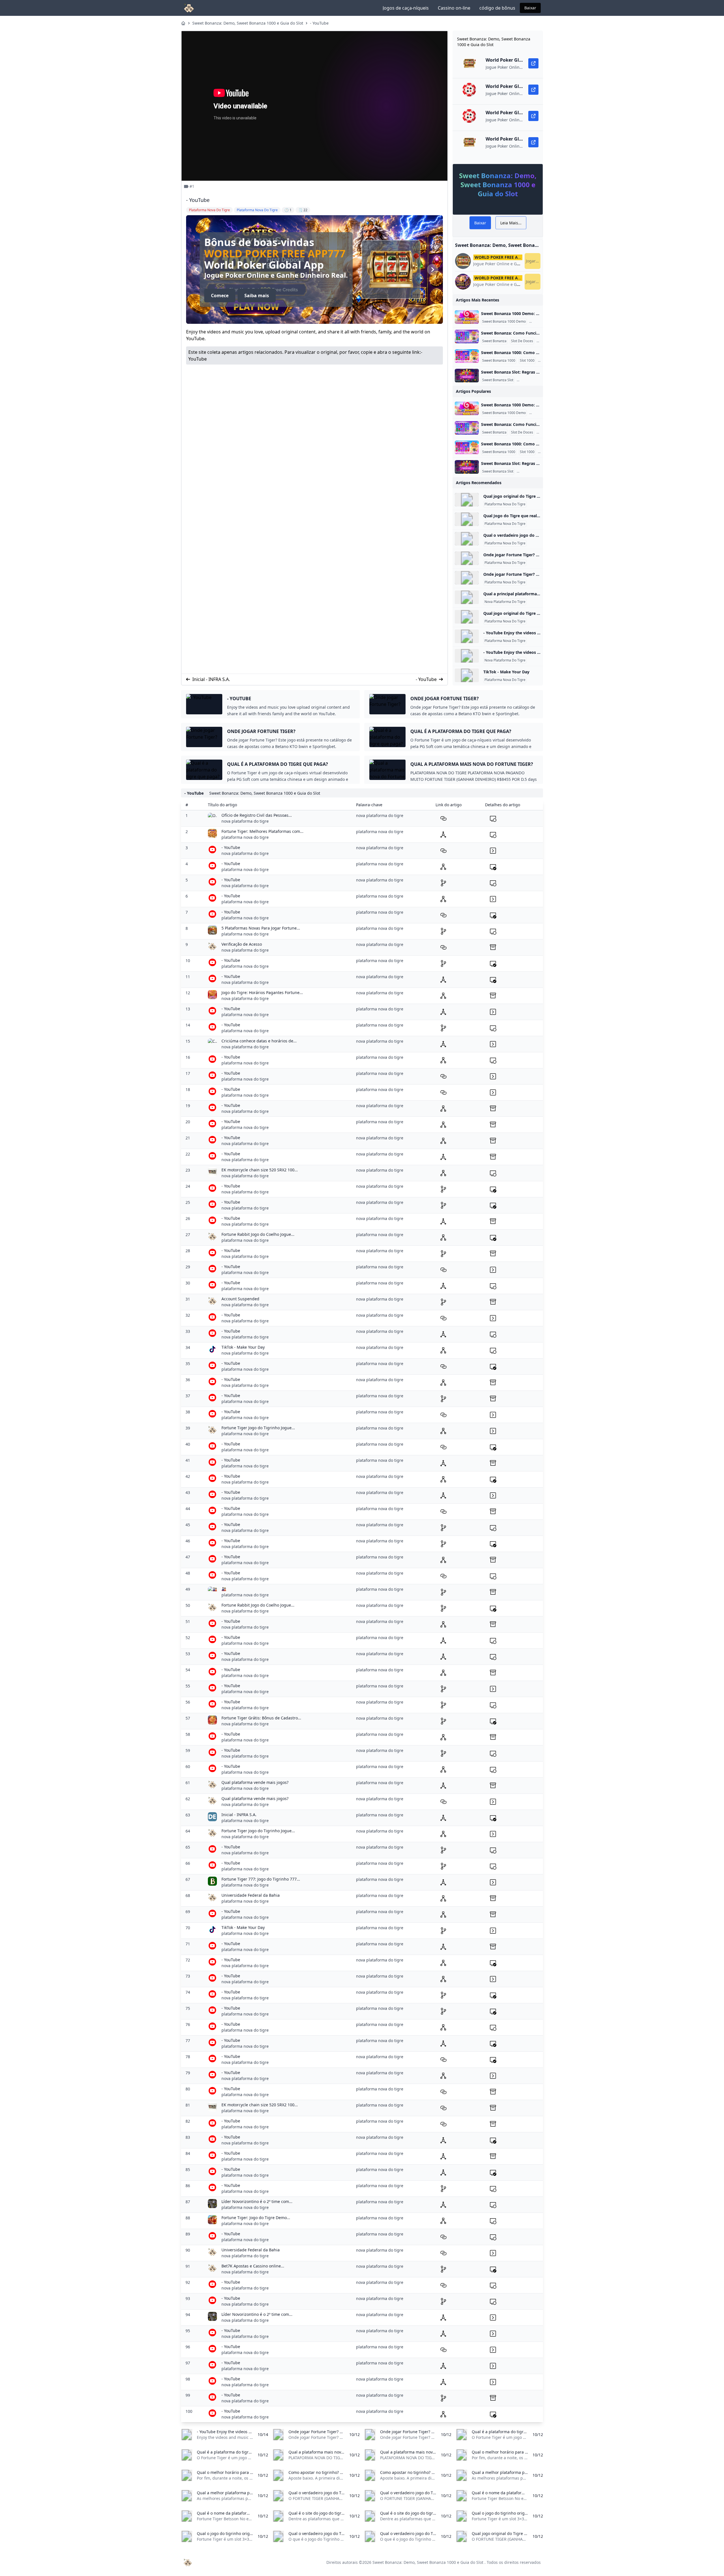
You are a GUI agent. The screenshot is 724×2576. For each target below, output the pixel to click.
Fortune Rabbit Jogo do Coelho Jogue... (258, 1234)
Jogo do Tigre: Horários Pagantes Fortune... (262, 992)
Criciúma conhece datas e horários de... (259, 1041)
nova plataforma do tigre (245, 821)
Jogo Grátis (539, 322)
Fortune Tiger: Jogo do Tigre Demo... (256, 2218)
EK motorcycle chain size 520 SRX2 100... (260, 1170)
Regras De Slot (529, 380)
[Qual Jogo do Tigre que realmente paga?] (467, 519)
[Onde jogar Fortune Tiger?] (467, 558)
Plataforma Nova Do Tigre (505, 504)
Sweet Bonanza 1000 (499, 361)
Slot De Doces (522, 341)
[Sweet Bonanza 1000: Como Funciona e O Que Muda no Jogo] (467, 356)
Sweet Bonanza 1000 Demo (504, 322)
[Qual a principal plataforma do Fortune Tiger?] (467, 597)
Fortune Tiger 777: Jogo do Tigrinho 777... (261, 1879)
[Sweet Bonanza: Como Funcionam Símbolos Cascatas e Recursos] (467, 337)
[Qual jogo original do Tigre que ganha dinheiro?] (467, 500)
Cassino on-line (454, 8)
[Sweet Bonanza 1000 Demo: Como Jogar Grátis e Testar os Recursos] (467, 317)
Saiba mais (257, 296)
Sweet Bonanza (494, 341)
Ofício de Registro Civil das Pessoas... (257, 815)
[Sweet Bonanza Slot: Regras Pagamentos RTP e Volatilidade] (467, 376)
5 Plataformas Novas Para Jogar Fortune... (261, 928)
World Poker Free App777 (275, 254)
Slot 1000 (527, 361)
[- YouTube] (467, 636)
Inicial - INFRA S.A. (211, 679)
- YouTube (319, 23)
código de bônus (497, 8)
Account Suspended (240, 1299)
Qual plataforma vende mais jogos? (255, 1782)
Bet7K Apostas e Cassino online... (253, 2266)
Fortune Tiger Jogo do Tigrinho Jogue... (258, 1428)
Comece (220, 296)
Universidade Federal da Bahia (251, 1895)
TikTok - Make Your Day (506, 672)
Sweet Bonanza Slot (498, 380)
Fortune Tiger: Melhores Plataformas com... (262, 831)
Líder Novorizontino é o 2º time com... (257, 2201)
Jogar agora (533, 261)
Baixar (530, 8)
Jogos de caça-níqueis (406, 8)
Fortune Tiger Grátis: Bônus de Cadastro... (261, 1718)
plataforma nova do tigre (245, 837)
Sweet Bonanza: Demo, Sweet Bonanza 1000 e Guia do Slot (248, 23)
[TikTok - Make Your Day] (467, 675)
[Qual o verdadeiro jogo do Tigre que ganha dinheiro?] (467, 539)
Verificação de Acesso (242, 944)
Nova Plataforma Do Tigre (505, 602)
